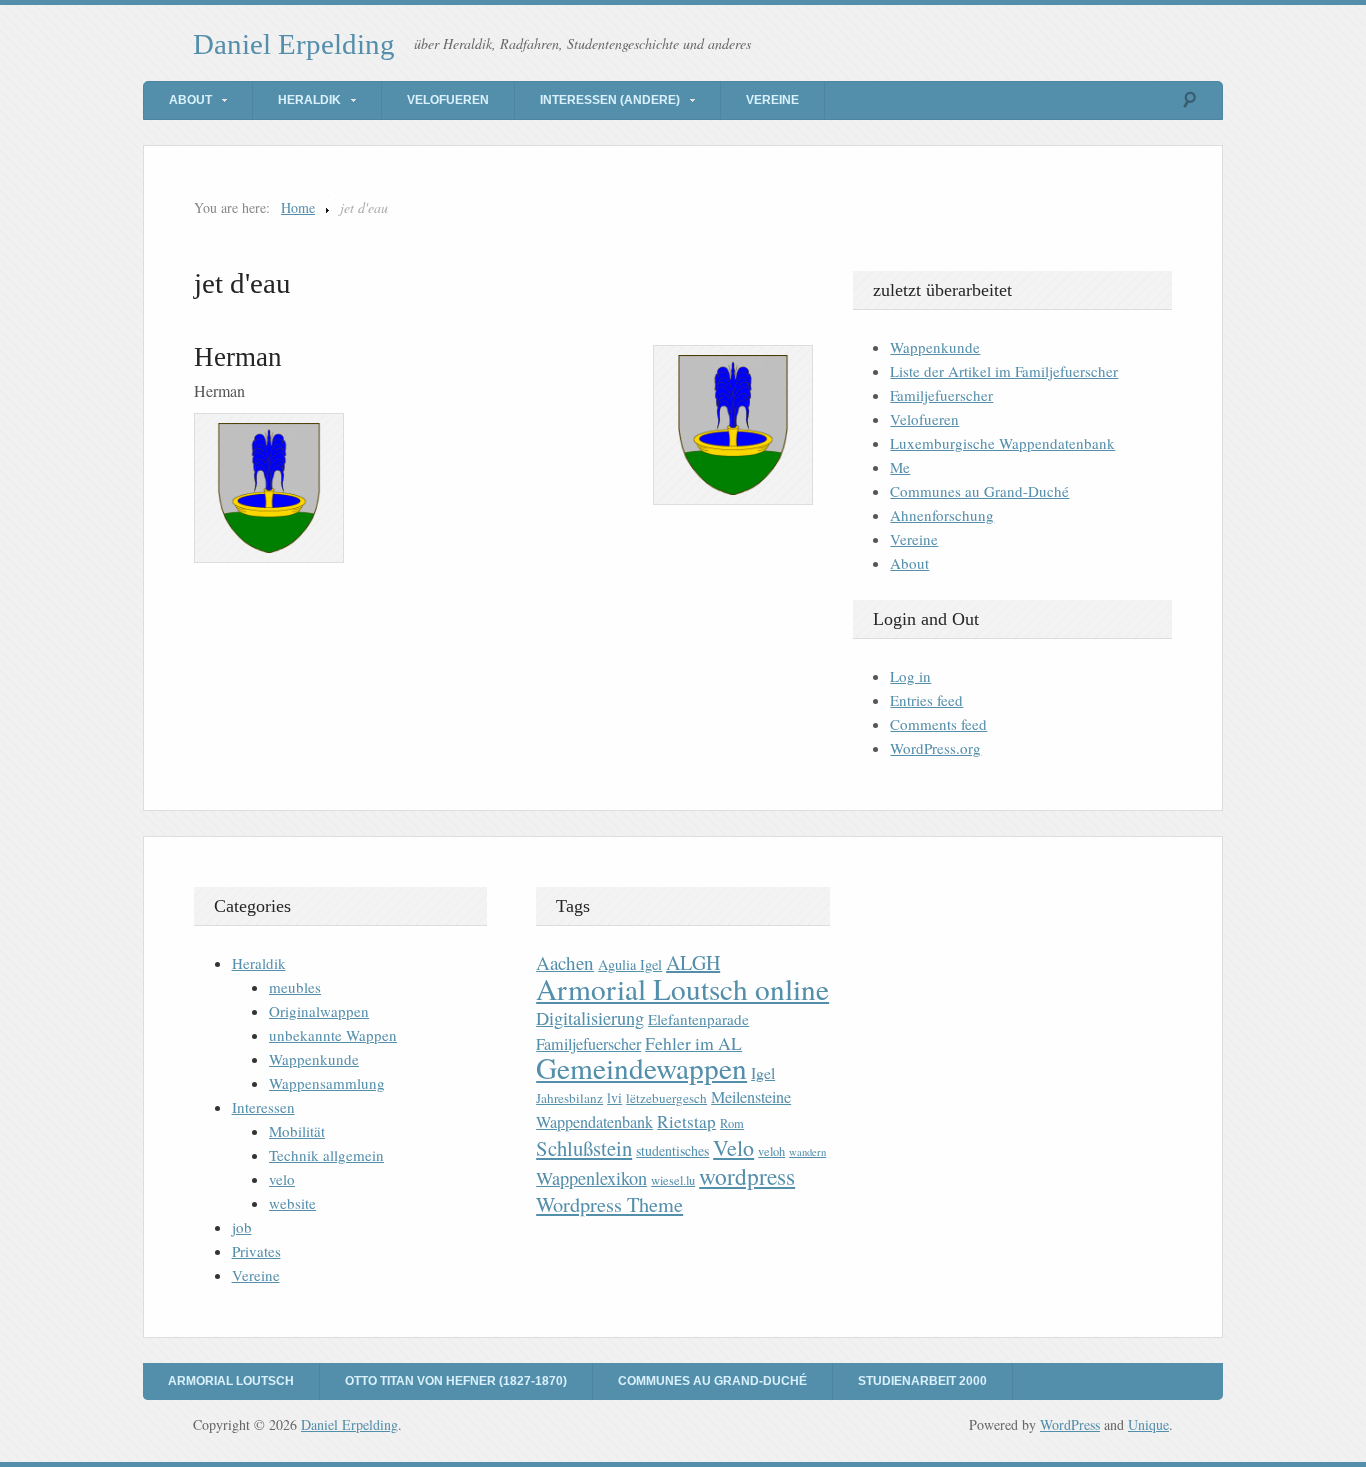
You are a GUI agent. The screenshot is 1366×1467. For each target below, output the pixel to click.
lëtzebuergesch (666, 1098)
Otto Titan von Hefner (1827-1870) (456, 1381)
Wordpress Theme (609, 1204)
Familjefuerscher (941, 395)
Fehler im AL (693, 1043)
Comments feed (938, 724)
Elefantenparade (698, 1019)
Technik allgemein (326, 1155)
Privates (256, 1251)
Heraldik (309, 100)
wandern (807, 1152)
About (190, 100)
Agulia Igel (630, 964)
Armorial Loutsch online (682, 988)
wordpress (747, 1176)
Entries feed (926, 700)
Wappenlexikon (591, 1178)
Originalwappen (319, 1011)
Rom (732, 1123)
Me (900, 467)
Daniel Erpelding (294, 44)
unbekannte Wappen (333, 1035)
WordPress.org (935, 748)
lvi (614, 1097)
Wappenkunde (935, 347)
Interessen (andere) (610, 100)
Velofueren (448, 100)
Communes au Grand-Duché (979, 491)
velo (282, 1179)
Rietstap (686, 1121)
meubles (295, 987)
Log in (910, 676)
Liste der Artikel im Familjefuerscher (1004, 371)
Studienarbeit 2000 (922, 1381)
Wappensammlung (327, 1083)
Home (298, 207)
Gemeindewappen (641, 1067)
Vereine (772, 100)
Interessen (263, 1107)
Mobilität (297, 1131)
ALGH (693, 962)
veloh (771, 1151)
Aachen (565, 962)
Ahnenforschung (942, 515)
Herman (238, 357)
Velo (733, 1147)
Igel (763, 1072)
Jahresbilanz (569, 1098)
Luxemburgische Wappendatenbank (1002, 443)
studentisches (672, 1150)
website (292, 1203)
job (242, 1227)
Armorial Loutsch (231, 1381)
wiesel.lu (673, 1180)
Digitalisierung (590, 1018)
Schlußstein (584, 1148)
